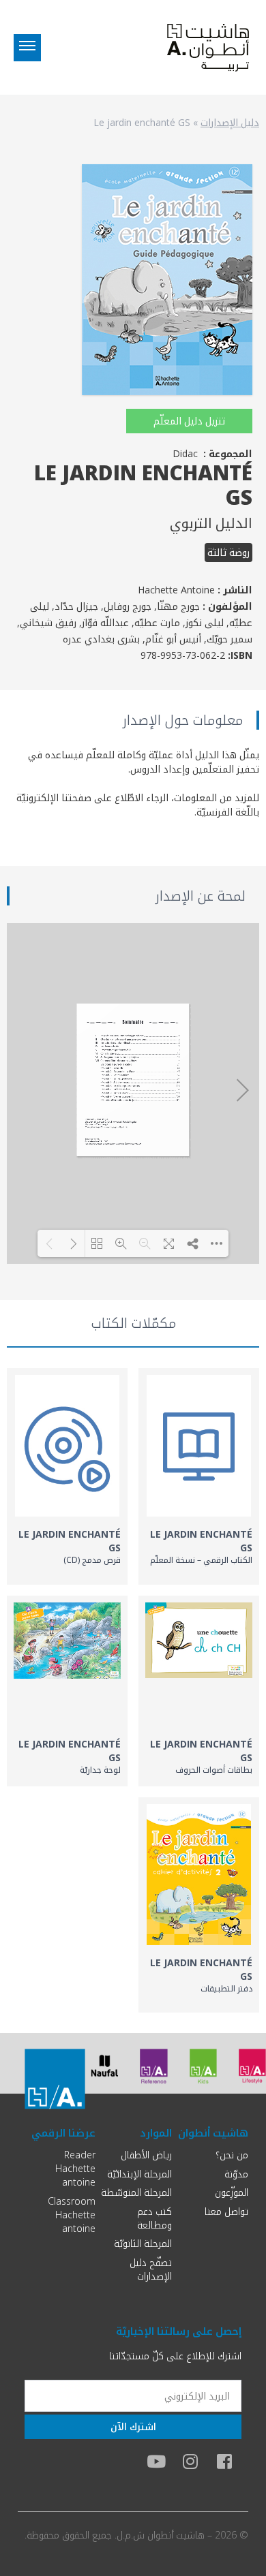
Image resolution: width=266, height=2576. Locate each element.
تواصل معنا (226, 2211)
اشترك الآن (133, 2426)
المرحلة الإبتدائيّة (139, 2174)
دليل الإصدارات (230, 122)
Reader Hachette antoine (75, 2168)
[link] (199, 1476)
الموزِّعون (232, 2192)
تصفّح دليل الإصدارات (151, 2269)
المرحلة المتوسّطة (136, 2192)
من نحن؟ (232, 2155)
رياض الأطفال (146, 2155)
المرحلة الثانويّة (143, 2243)
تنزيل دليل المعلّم (189, 421)
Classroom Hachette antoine (72, 2215)
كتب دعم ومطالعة (154, 2218)
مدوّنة (236, 2174)
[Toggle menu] (27, 48)
